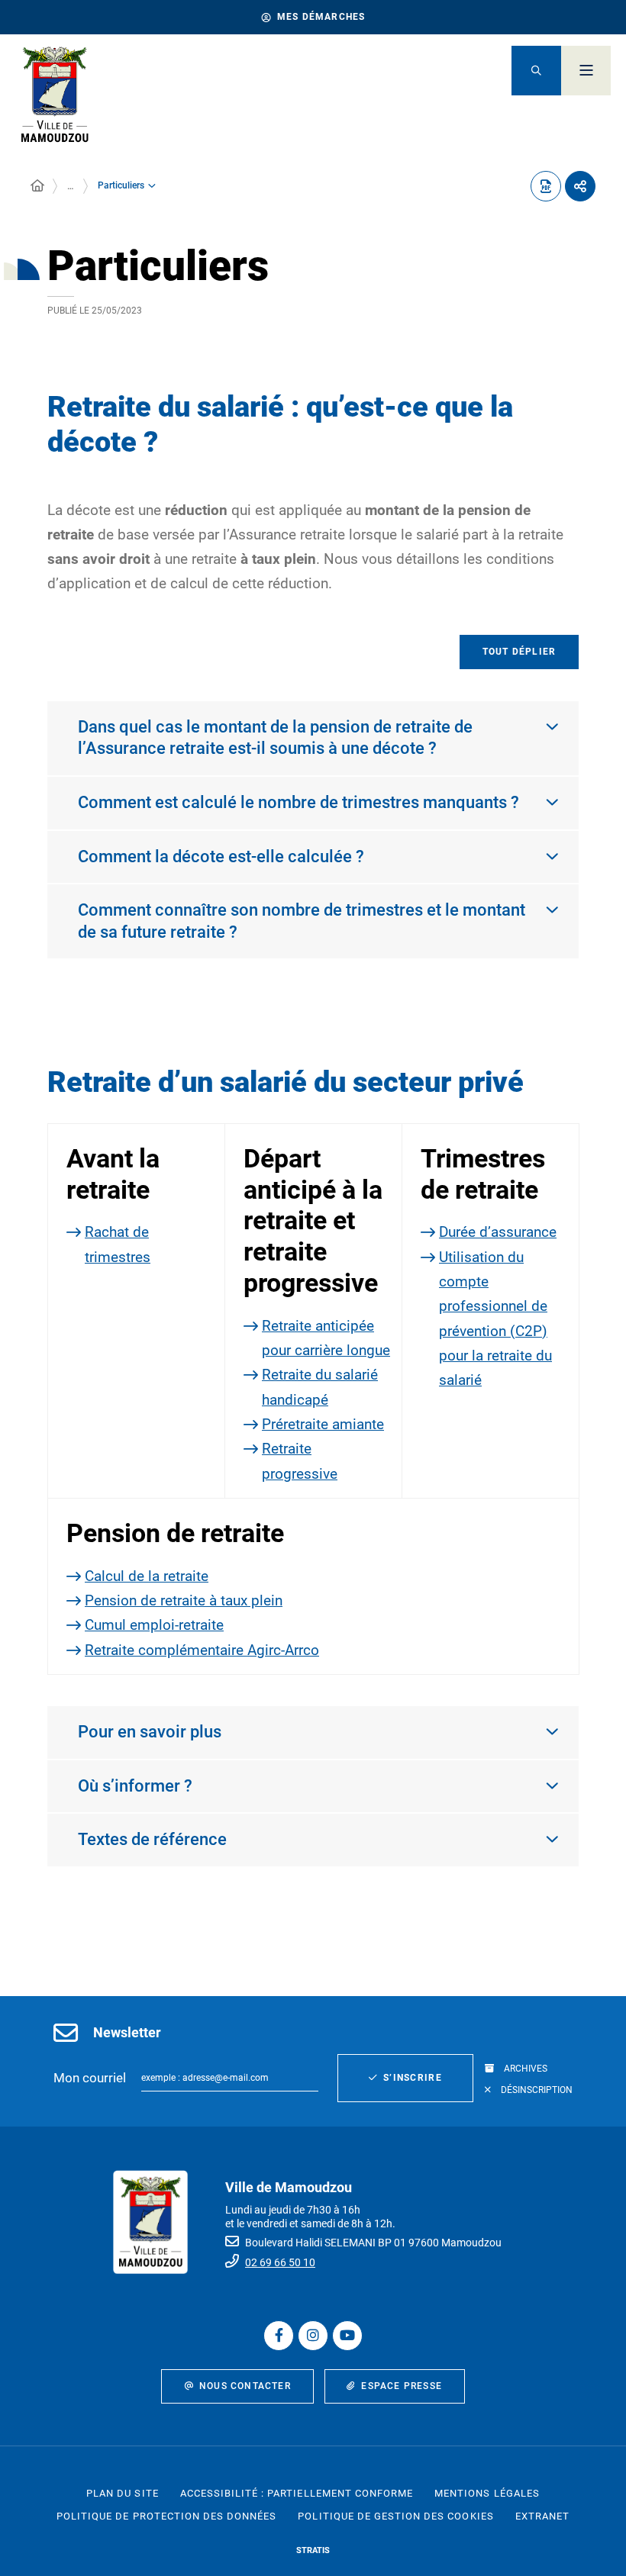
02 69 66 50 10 (280, 2262)
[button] (536, 71)
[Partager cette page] (580, 186)
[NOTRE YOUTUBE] (347, 2336)
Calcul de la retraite (147, 1576)
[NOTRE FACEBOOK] (279, 2336)
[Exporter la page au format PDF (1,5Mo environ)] (546, 186)
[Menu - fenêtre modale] (586, 71)
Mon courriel (90, 2078)
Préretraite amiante (323, 1424)
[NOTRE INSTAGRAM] (313, 2336)
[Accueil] (37, 186)
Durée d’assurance (498, 1232)
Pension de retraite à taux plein (184, 1600)
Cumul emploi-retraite (154, 1625)
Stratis (313, 2550)
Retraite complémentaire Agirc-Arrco (202, 1650)
